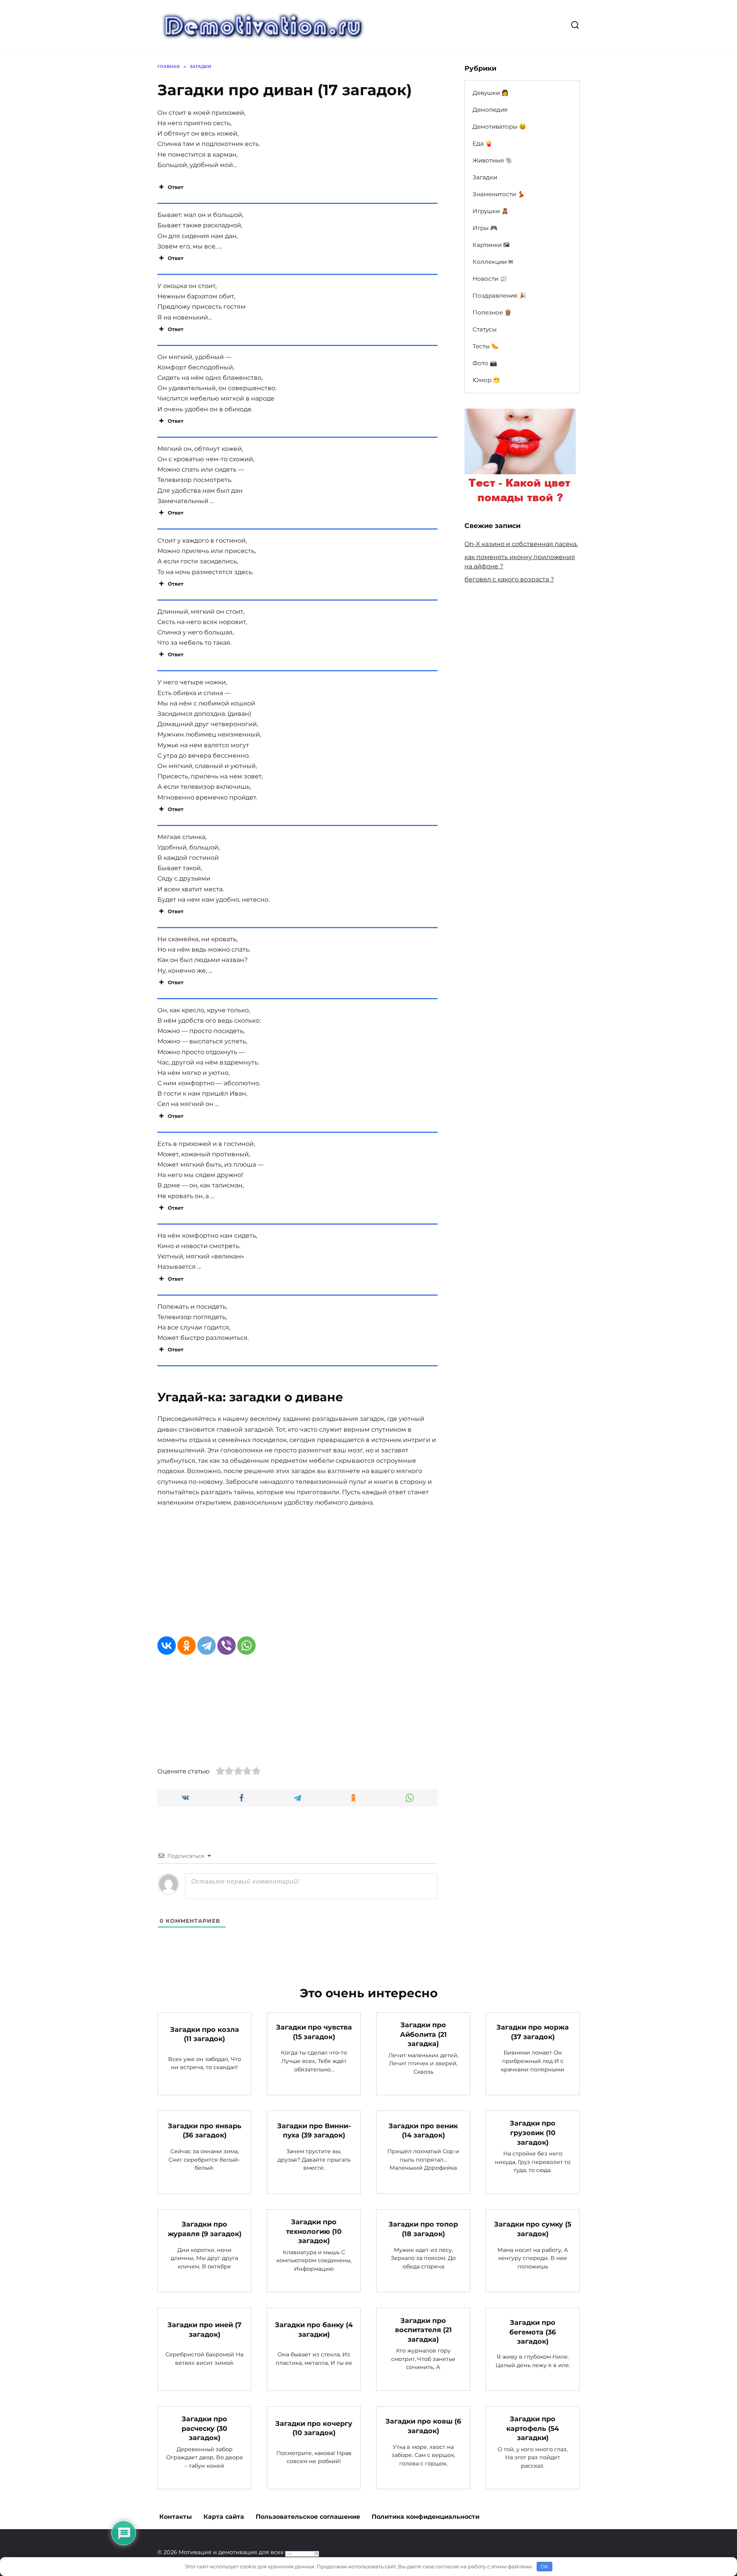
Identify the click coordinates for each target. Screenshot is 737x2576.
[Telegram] (207, 1646)
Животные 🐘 (493, 160)
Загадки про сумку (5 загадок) (533, 2229)
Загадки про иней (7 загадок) (204, 2329)
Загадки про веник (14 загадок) (423, 2130)
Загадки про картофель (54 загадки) (533, 2428)
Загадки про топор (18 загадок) (423, 2229)
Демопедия (490, 110)
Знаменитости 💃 (499, 194)
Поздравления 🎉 (499, 296)
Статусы (485, 329)
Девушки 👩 (491, 93)
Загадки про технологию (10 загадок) (314, 2231)
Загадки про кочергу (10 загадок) (314, 2428)
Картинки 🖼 (491, 245)
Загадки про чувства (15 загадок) (314, 2032)
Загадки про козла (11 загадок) (205, 2034)
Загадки (485, 177)
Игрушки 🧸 (491, 211)
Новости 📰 (490, 279)
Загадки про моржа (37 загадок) (533, 2032)
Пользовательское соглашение (308, 2517)
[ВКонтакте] (167, 1646)
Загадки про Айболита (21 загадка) (423, 2034)
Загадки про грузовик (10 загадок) (533, 2132)
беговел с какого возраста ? (509, 579)
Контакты (176, 2517)
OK (544, 2566)
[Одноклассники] (187, 1646)
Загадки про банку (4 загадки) (314, 2329)
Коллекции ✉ (493, 262)
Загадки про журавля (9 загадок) (205, 2229)
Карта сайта (224, 2517)
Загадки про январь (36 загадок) (205, 2130)
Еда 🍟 (483, 143)
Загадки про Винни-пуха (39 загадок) (314, 2130)
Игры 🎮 (485, 228)
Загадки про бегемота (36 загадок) (533, 2332)
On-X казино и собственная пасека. (521, 544)
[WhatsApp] (246, 1646)
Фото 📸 (485, 363)
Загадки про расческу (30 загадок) (204, 2428)
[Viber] (226, 1646)
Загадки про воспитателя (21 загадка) (423, 2329)
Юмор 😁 (486, 380)
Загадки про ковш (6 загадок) (423, 2426)
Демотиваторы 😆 (499, 127)
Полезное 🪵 (492, 312)
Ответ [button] (176, 187)
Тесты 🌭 (486, 346)
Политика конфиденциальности (426, 2517)
